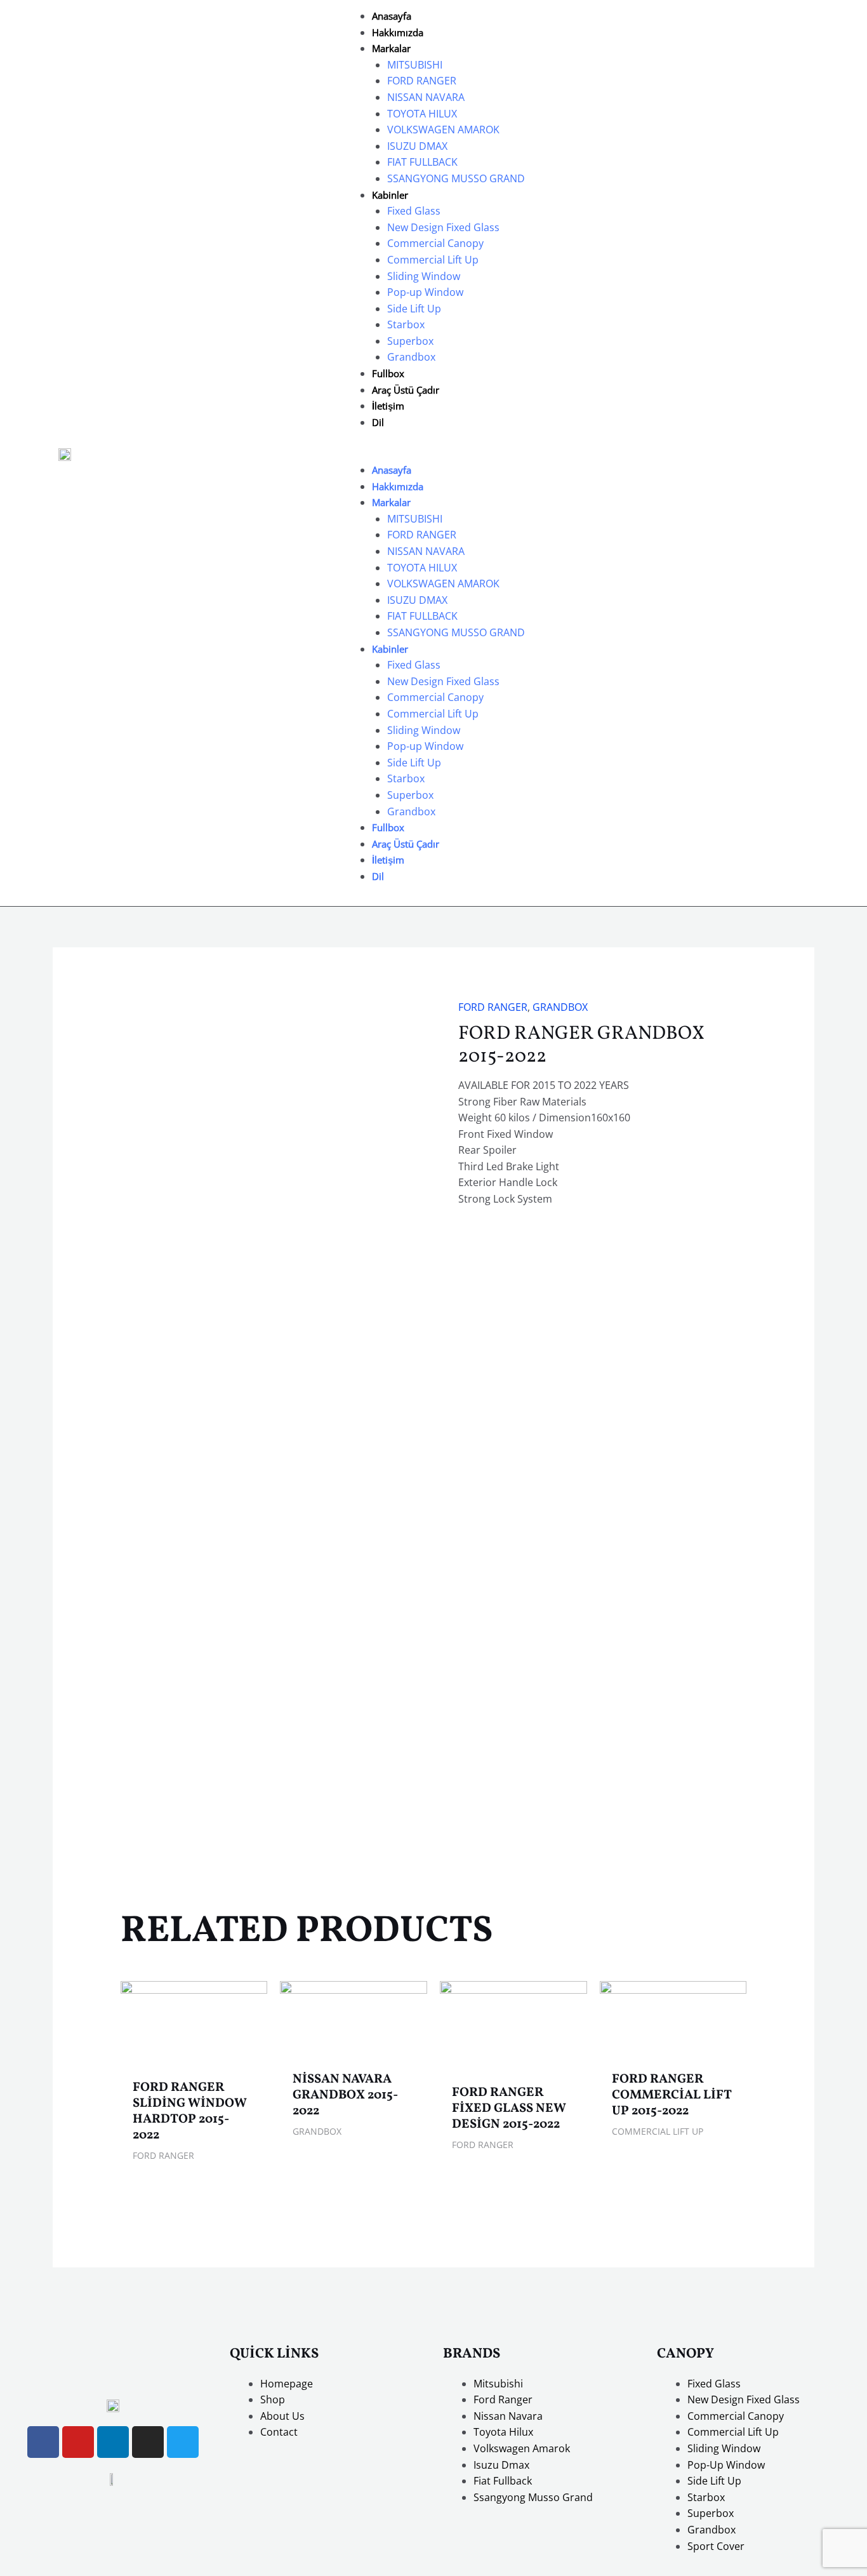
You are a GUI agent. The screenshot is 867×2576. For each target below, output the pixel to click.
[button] (433, 454)
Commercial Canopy (435, 243)
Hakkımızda (398, 32)
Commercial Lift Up (433, 260)
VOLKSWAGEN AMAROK (443, 130)
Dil (378, 422)
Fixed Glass (414, 211)
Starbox (406, 324)
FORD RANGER (422, 81)
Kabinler (390, 195)
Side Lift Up (414, 309)
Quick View (194, 2059)
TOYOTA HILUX (422, 114)
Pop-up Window (425, 292)
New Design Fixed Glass (443, 227)
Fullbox (388, 373)
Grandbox (411, 357)
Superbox (410, 341)
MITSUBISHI (415, 65)
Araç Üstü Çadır (406, 390)
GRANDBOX (560, 1007)
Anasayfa (392, 16)
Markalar (391, 48)
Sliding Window (424, 276)
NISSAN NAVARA (426, 97)
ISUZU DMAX (417, 146)
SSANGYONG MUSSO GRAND (456, 178)
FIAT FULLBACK (422, 162)
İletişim (388, 406)
